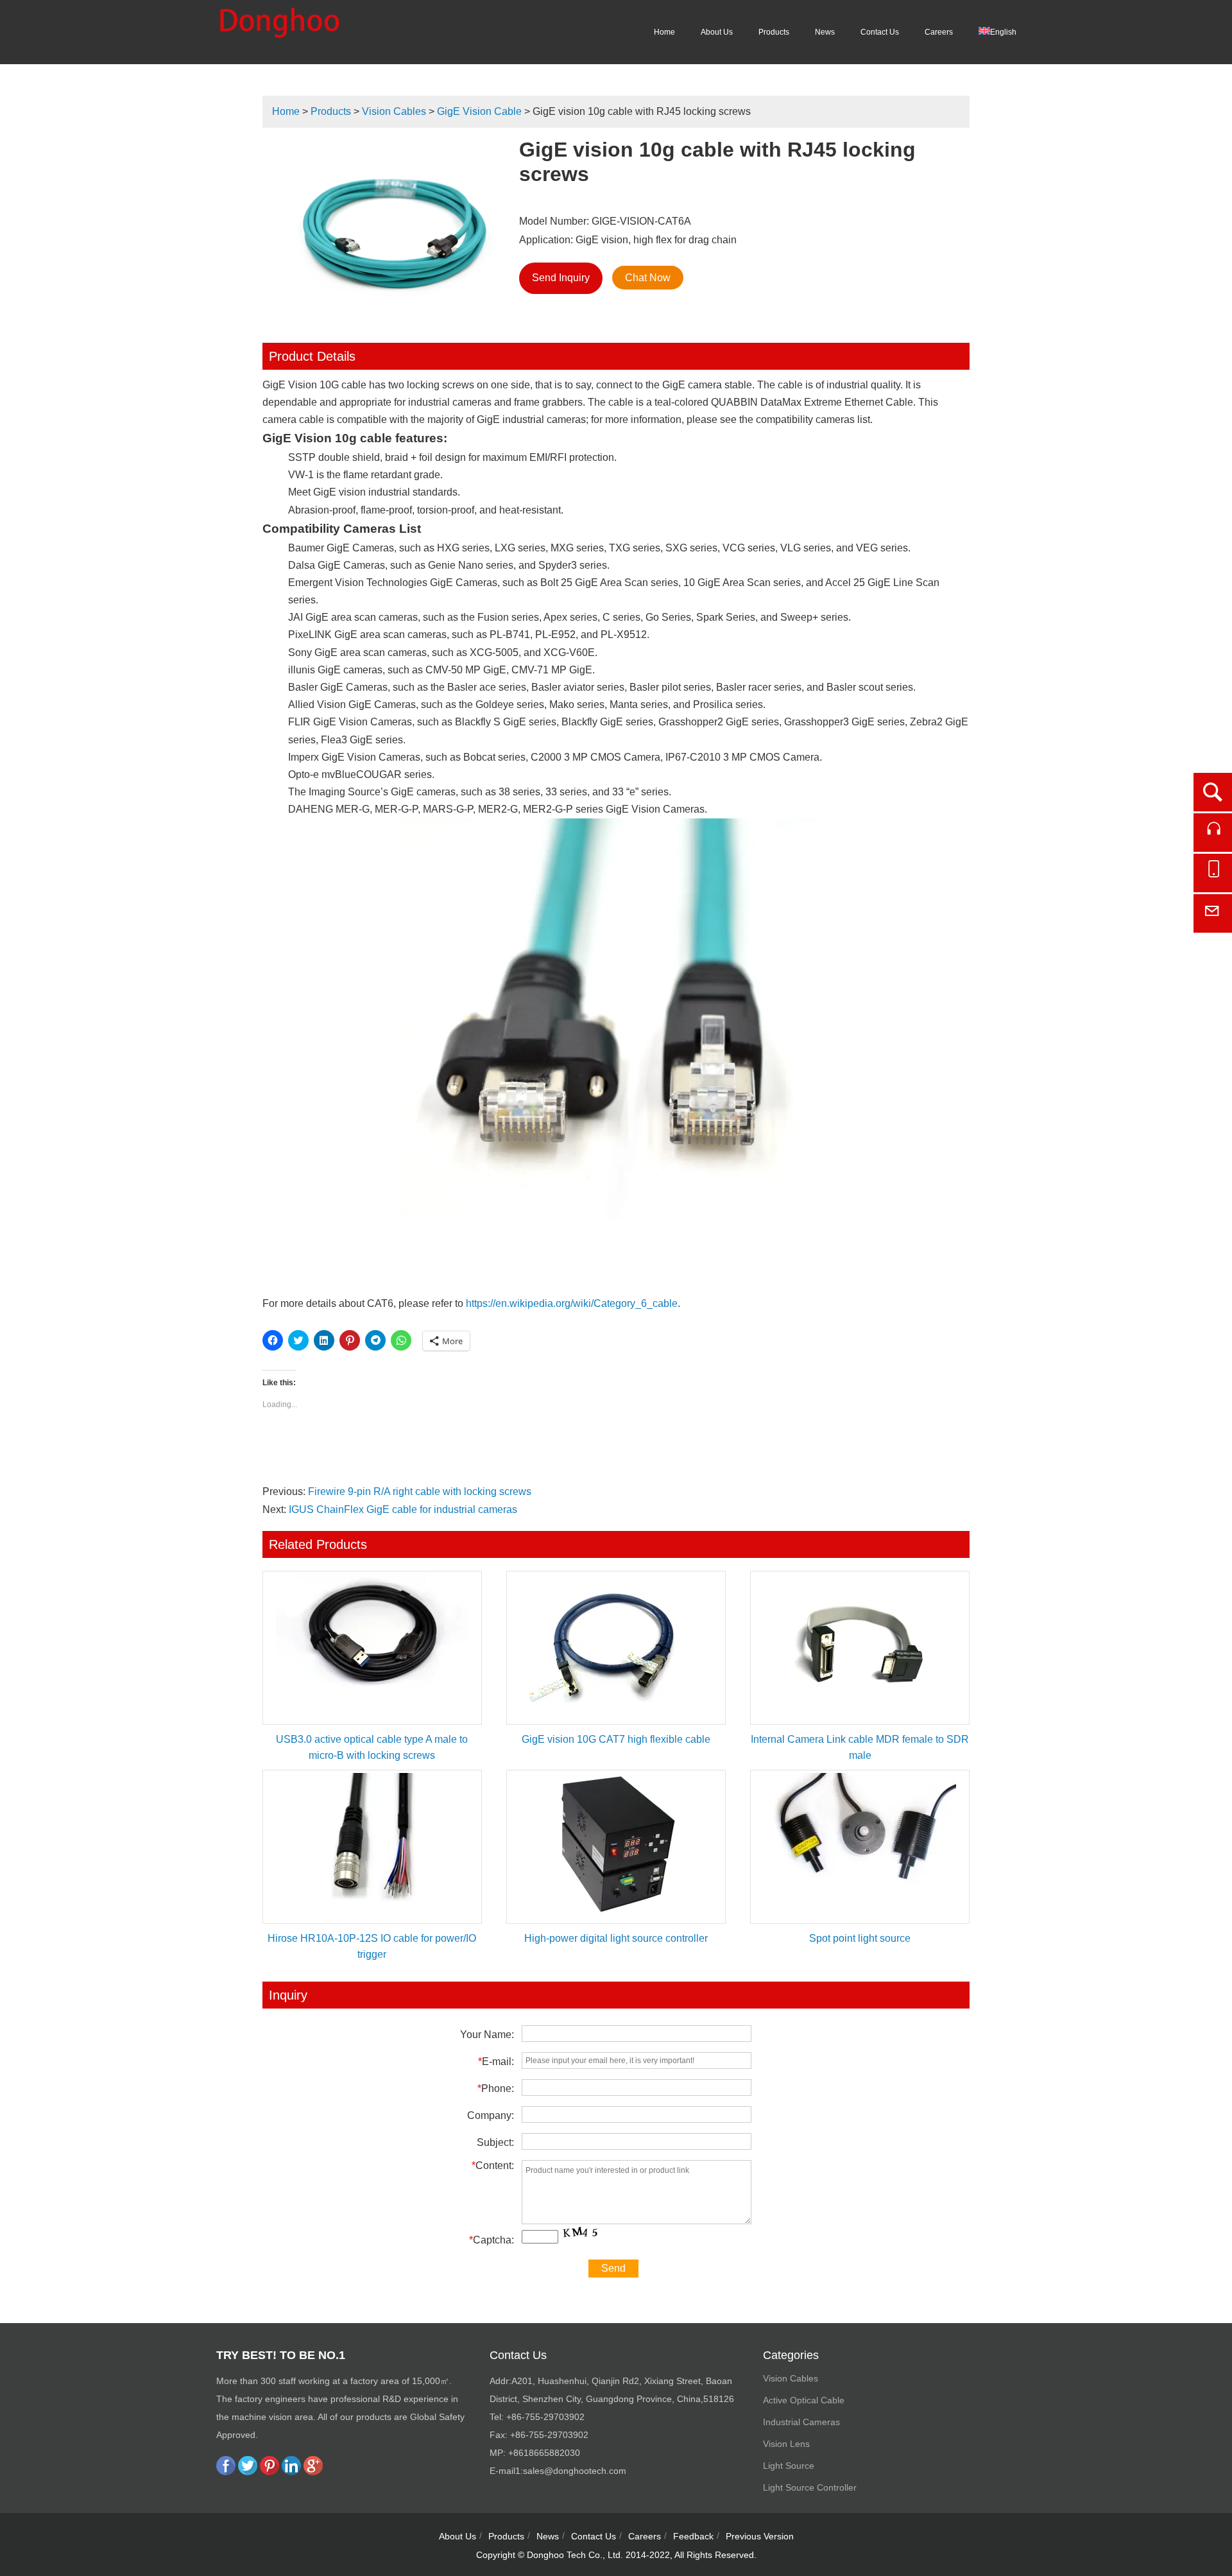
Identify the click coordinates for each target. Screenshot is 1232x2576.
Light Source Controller (810, 2487)
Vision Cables (394, 111)
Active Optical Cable (804, 2400)
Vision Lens (786, 2444)
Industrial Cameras (801, 2422)
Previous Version (760, 2536)
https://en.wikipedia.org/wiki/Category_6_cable (572, 1303)
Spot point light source (860, 1938)
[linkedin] (291, 2472)
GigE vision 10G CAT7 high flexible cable (616, 1739)
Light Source (789, 2466)
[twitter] (248, 2472)
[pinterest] (269, 2472)
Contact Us (880, 32)
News (825, 32)
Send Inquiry (561, 278)
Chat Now (648, 278)
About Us (717, 32)
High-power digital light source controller (616, 1938)
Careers (939, 32)
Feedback (693, 2536)
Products (774, 32)
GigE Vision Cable (479, 111)
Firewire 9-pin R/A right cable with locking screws (420, 1491)
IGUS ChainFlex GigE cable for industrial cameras (403, 1509)
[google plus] (313, 2472)
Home (664, 32)
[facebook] (226, 2472)
